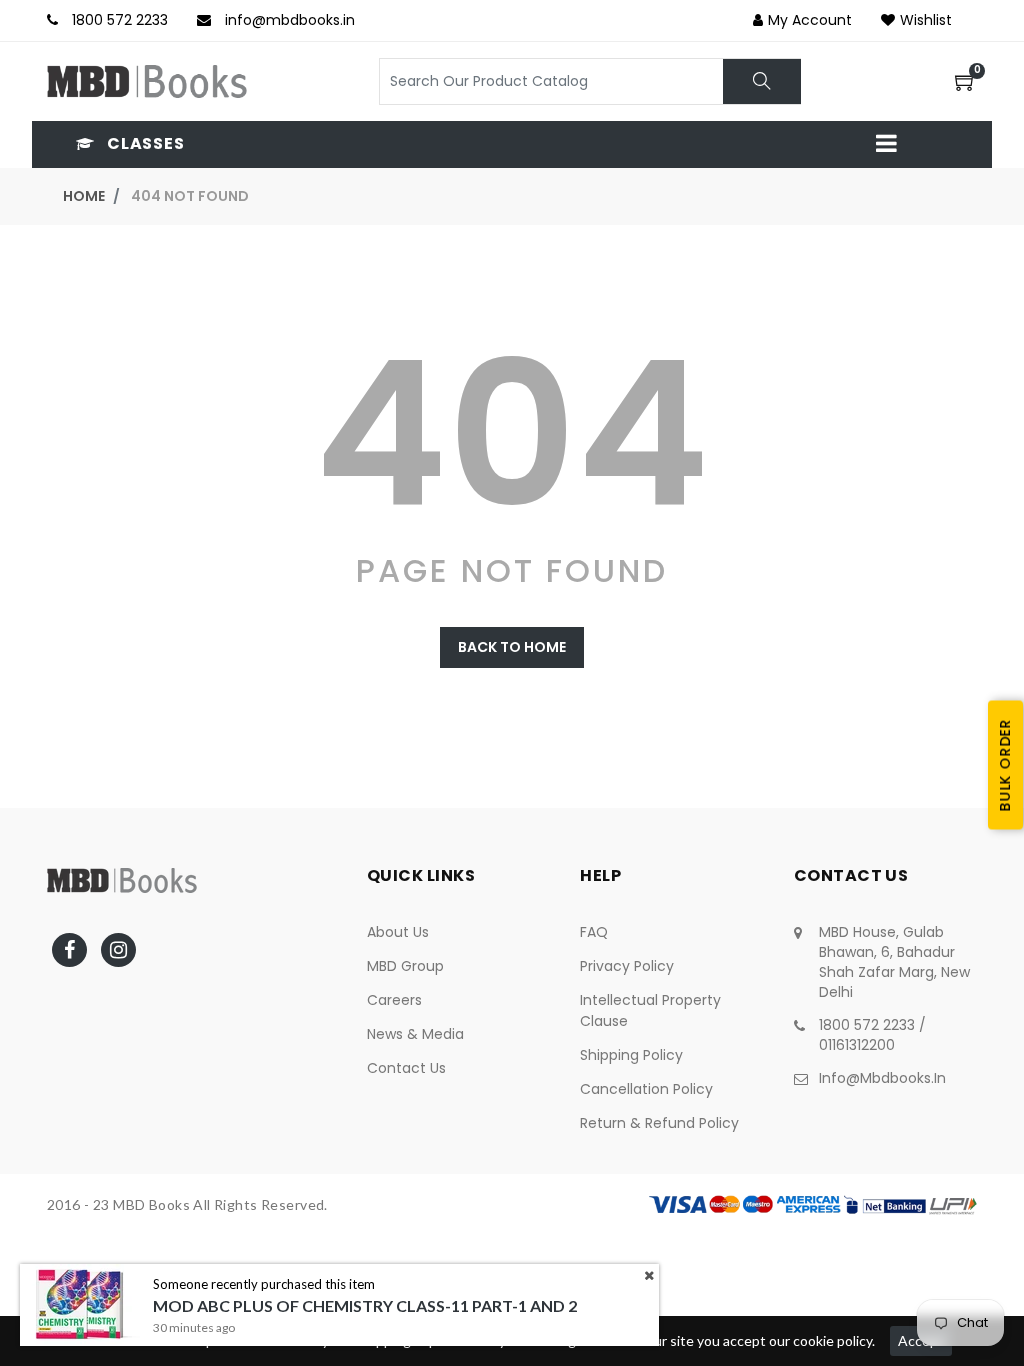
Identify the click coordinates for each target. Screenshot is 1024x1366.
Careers (394, 1000)
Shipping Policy (631, 1055)
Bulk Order (1005, 765)
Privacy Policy (627, 966)
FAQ (594, 932)
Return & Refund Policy (659, 1123)
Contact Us (406, 1068)
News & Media (415, 1034)
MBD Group (405, 966)
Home (84, 196)
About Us (398, 932)
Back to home (512, 647)
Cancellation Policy (646, 1089)
